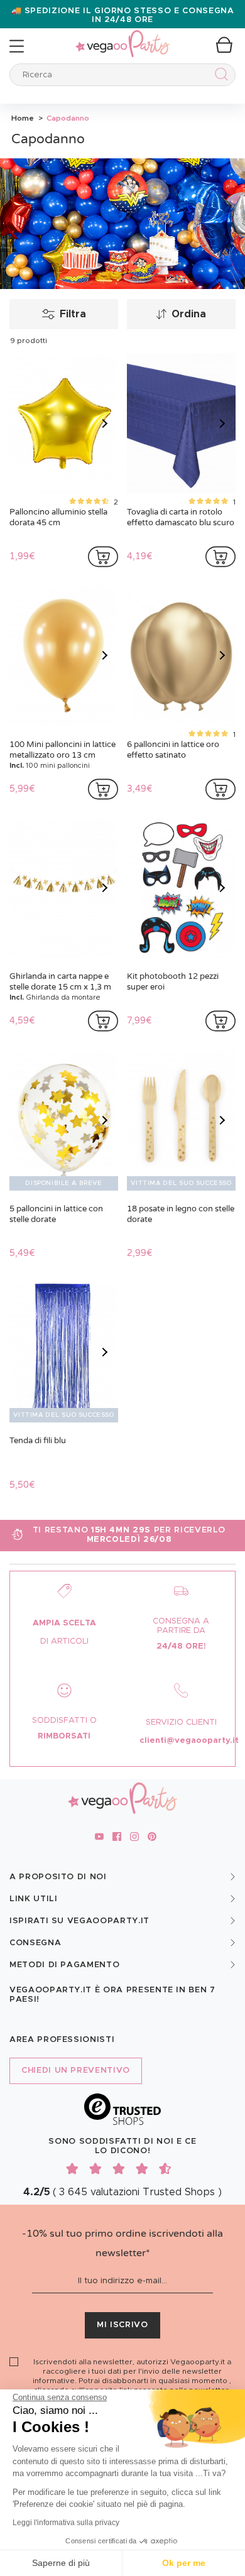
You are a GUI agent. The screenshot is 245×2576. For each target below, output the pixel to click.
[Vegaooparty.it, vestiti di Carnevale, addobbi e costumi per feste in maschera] (122, 37)
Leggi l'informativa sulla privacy (66, 2523)
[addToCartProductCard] (103, 557)
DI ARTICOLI (64, 1641)
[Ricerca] (219, 76)
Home (23, 118)
